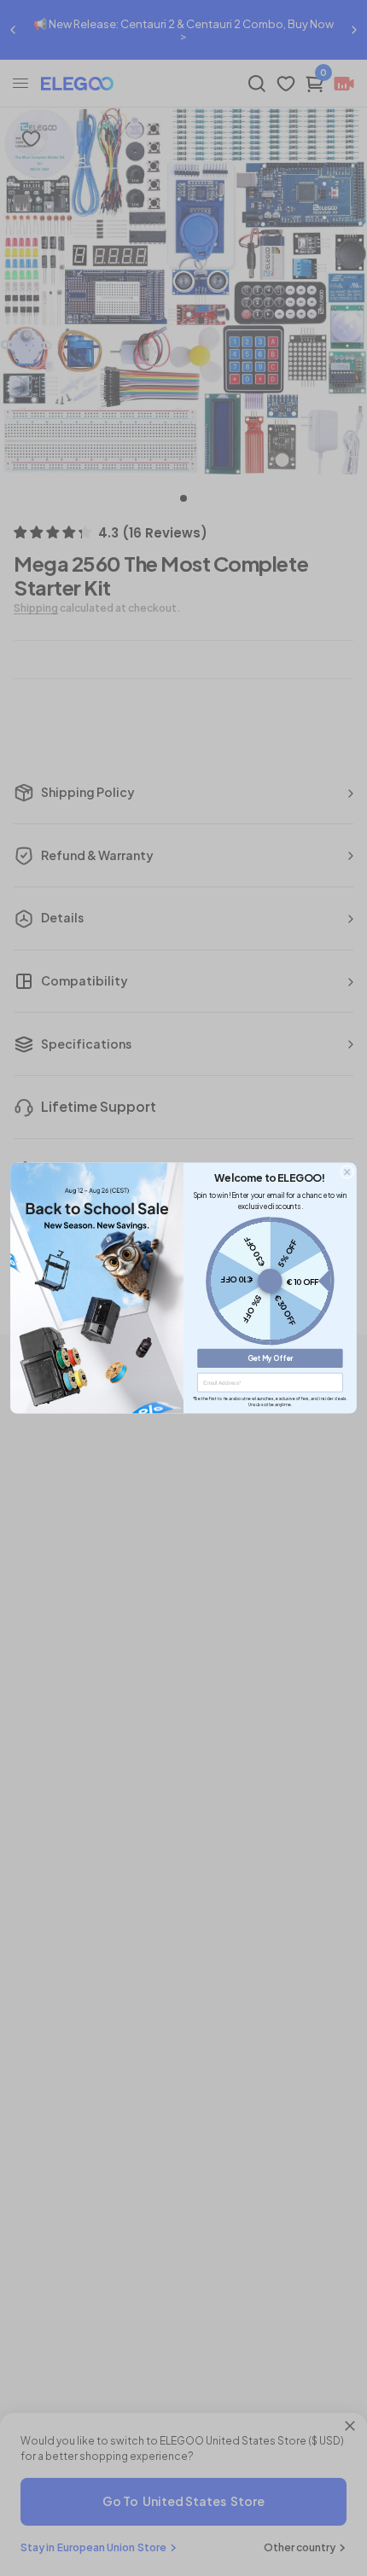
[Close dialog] (347, 1172)
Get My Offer (271, 1358)
